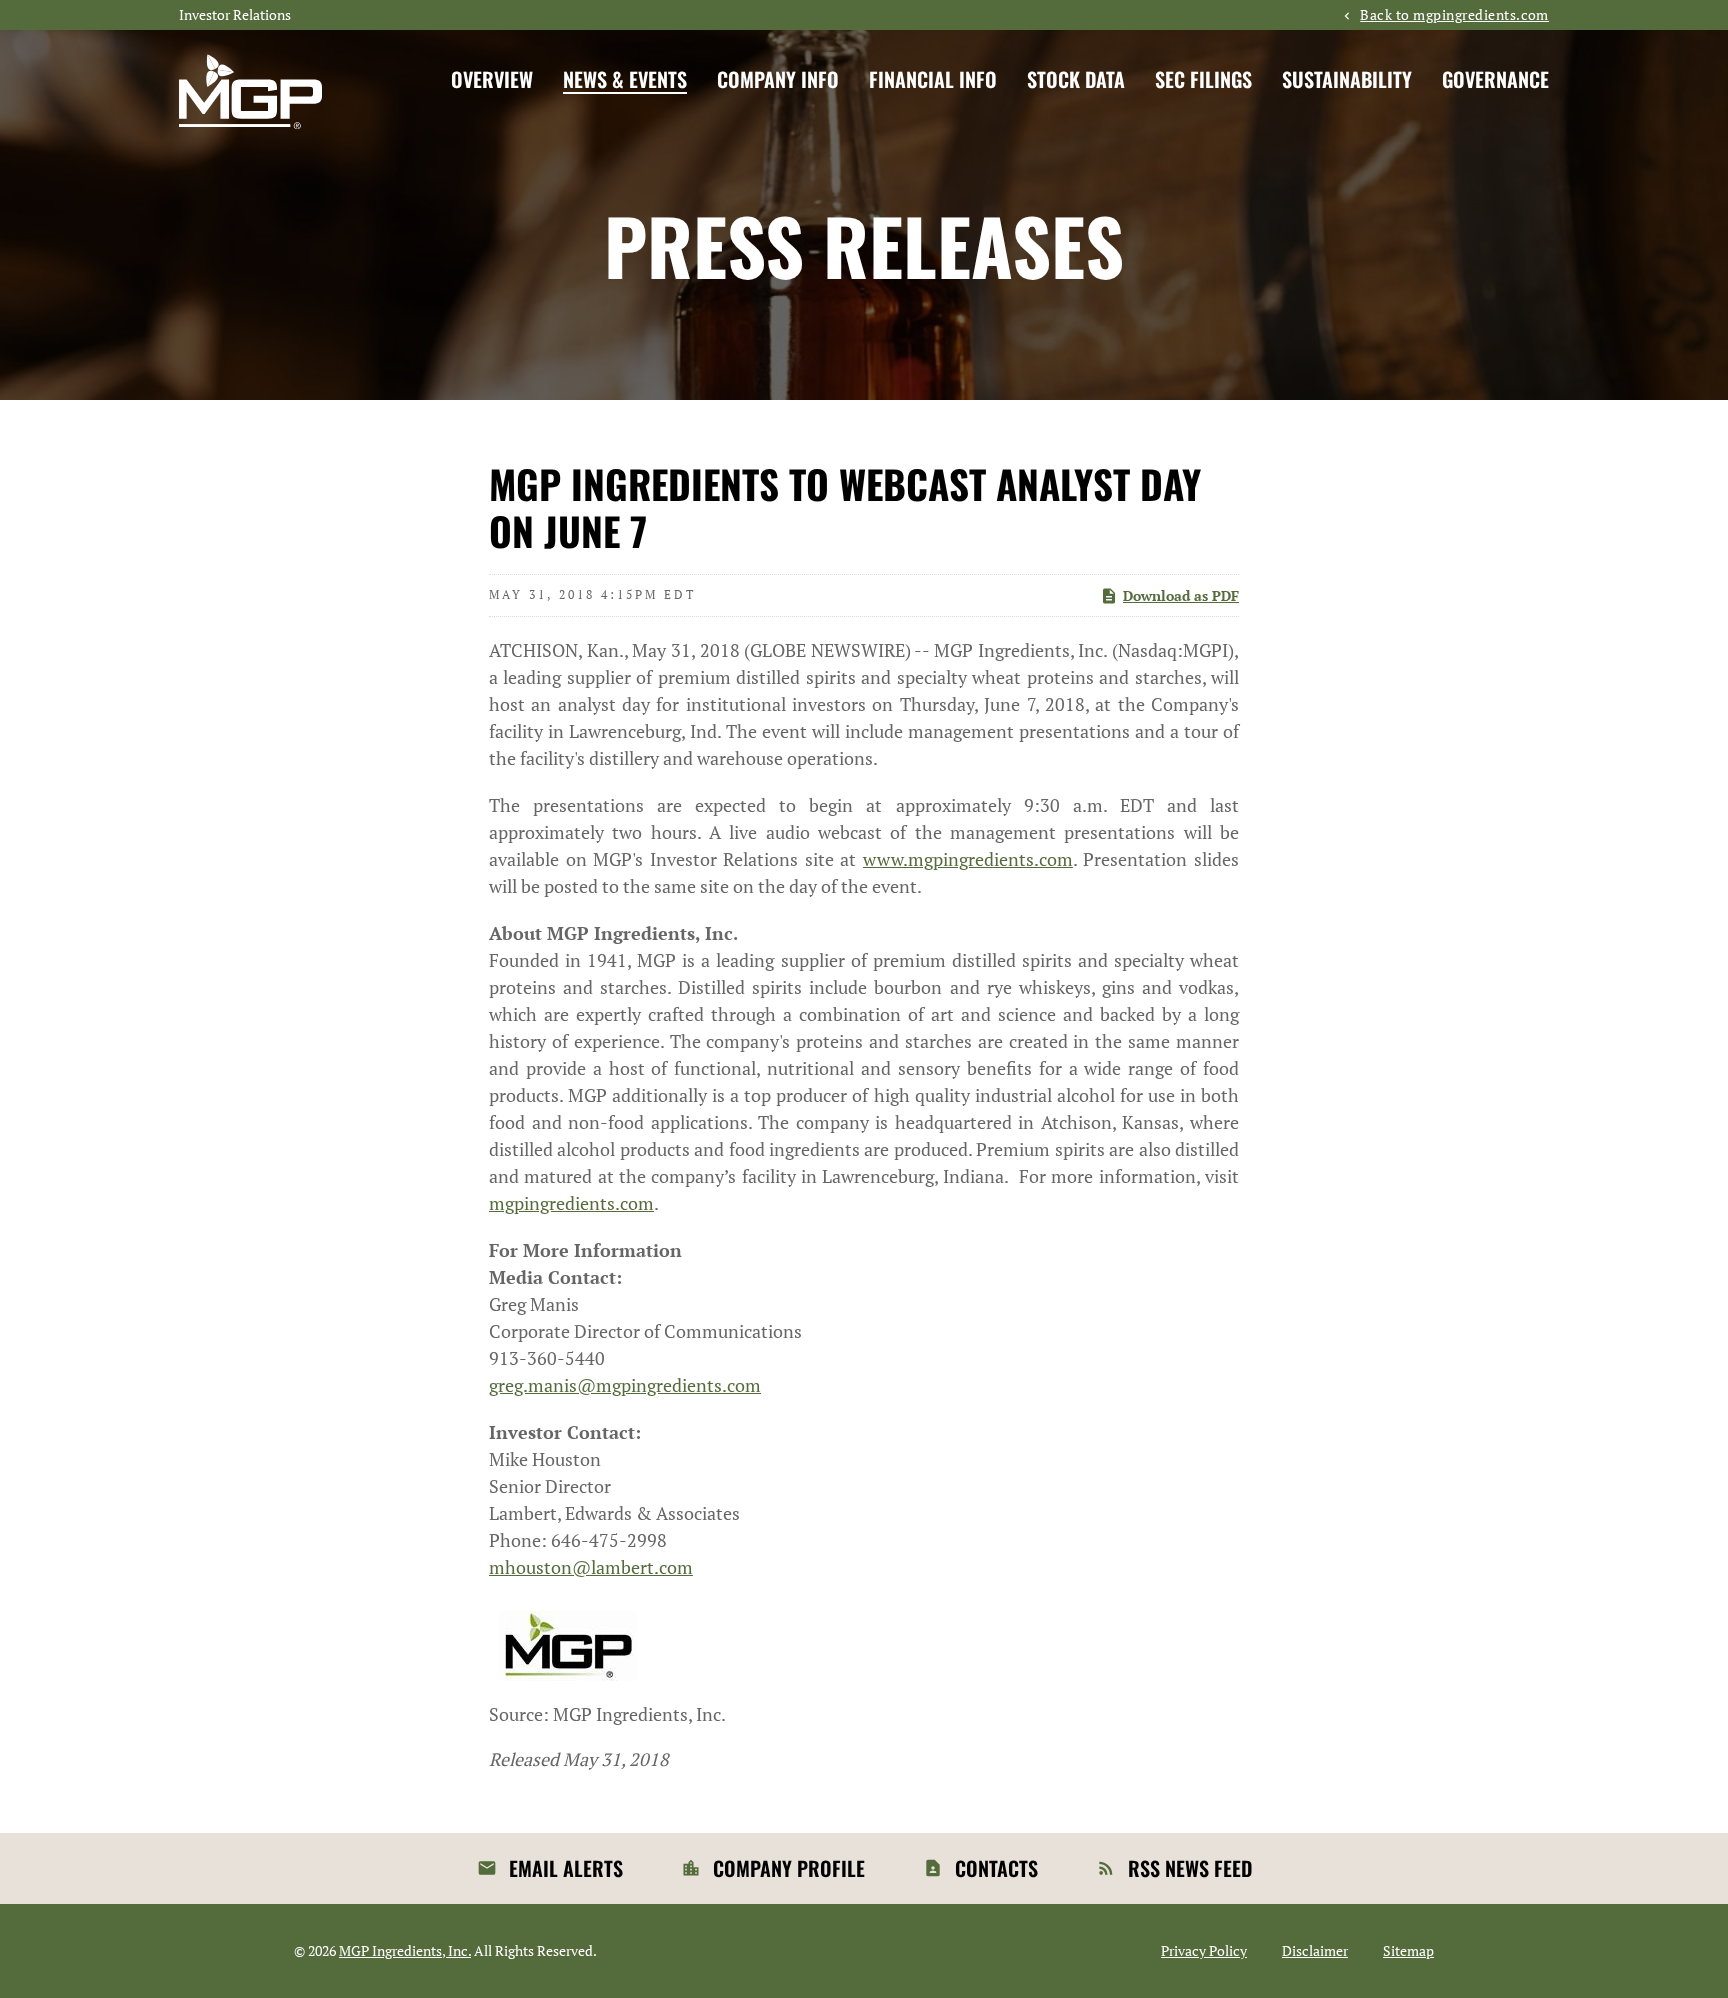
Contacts (996, 1868)
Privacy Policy (1204, 1951)
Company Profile (789, 1868)
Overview (492, 79)
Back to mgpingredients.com (1454, 15)
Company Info (778, 79)
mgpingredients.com (571, 1203)
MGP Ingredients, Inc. (405, 1950)
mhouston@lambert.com (591, 1567)
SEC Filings (1203, 79)
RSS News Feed (1190, 1868)
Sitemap (1408, 1951)
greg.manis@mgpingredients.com (625, 1385)
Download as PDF (1181, 595)
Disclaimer (1315, 1951)
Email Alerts (566, 1868)
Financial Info (933, 79)
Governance (1495, 79)
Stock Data (1076, 79)
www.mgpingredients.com (968, 859)
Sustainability (1347, 79)
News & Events (625, 79)
